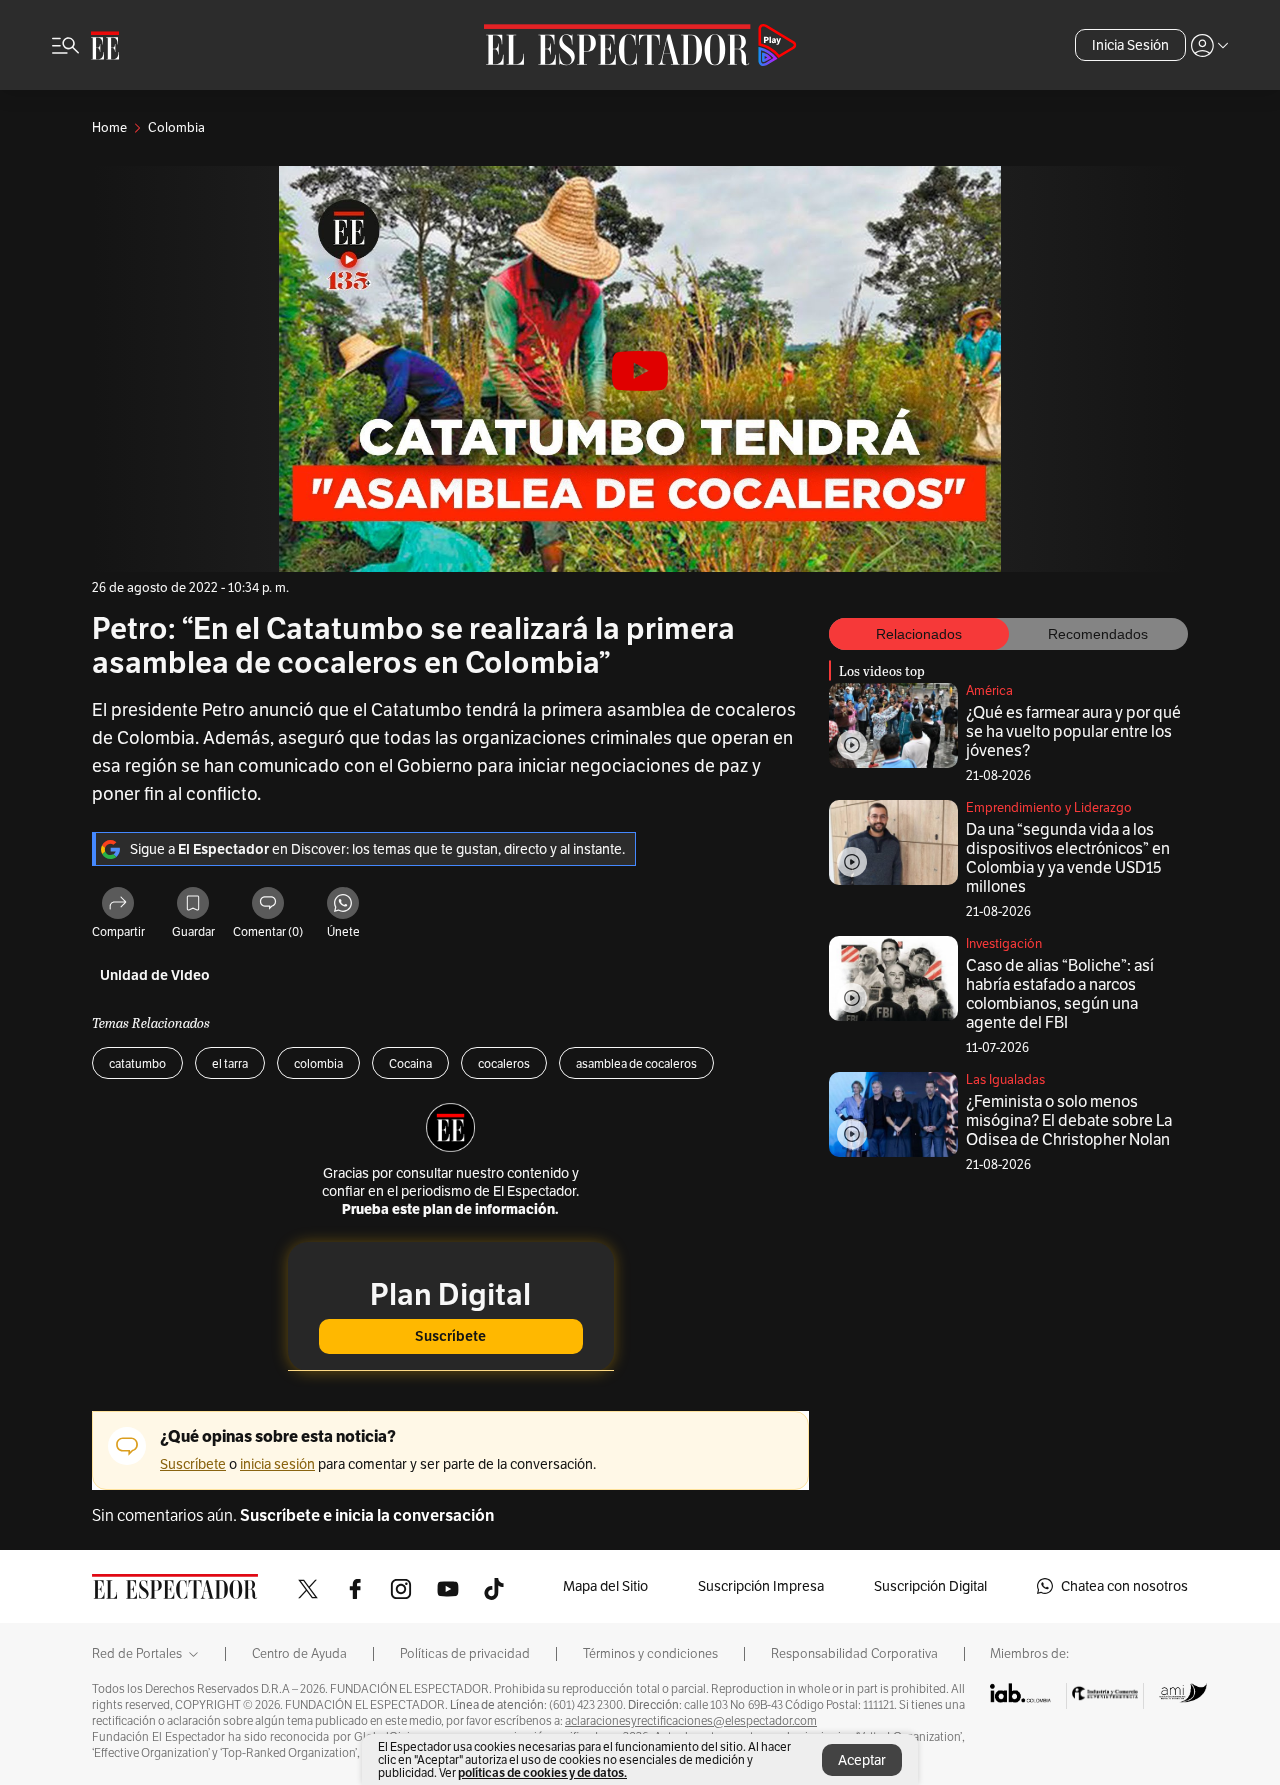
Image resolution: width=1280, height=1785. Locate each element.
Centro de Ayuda (299, 1654)
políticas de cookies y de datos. (542, 1772)
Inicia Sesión (1130, 45)
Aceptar (862, 1760)
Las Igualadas (1005, 1079)
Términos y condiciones (650, 1654)
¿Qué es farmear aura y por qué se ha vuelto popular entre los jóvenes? (1073, 731)
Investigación (1004, 943)
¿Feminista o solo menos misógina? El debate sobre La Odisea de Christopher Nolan (1069, 1120)
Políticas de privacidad (465, 1654)
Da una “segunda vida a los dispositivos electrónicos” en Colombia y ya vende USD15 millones (1068, 858)
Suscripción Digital (930, 1586)
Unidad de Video (155, 975)
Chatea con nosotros (1124, 1586)
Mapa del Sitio (605, 1586)
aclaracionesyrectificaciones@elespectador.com (691, 1721)
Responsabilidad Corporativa (854, 1654)
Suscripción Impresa (761, 1586)
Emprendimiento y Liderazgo (1049, 807)
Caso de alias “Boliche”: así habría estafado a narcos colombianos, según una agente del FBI (1060, 994)
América (989, 690)
